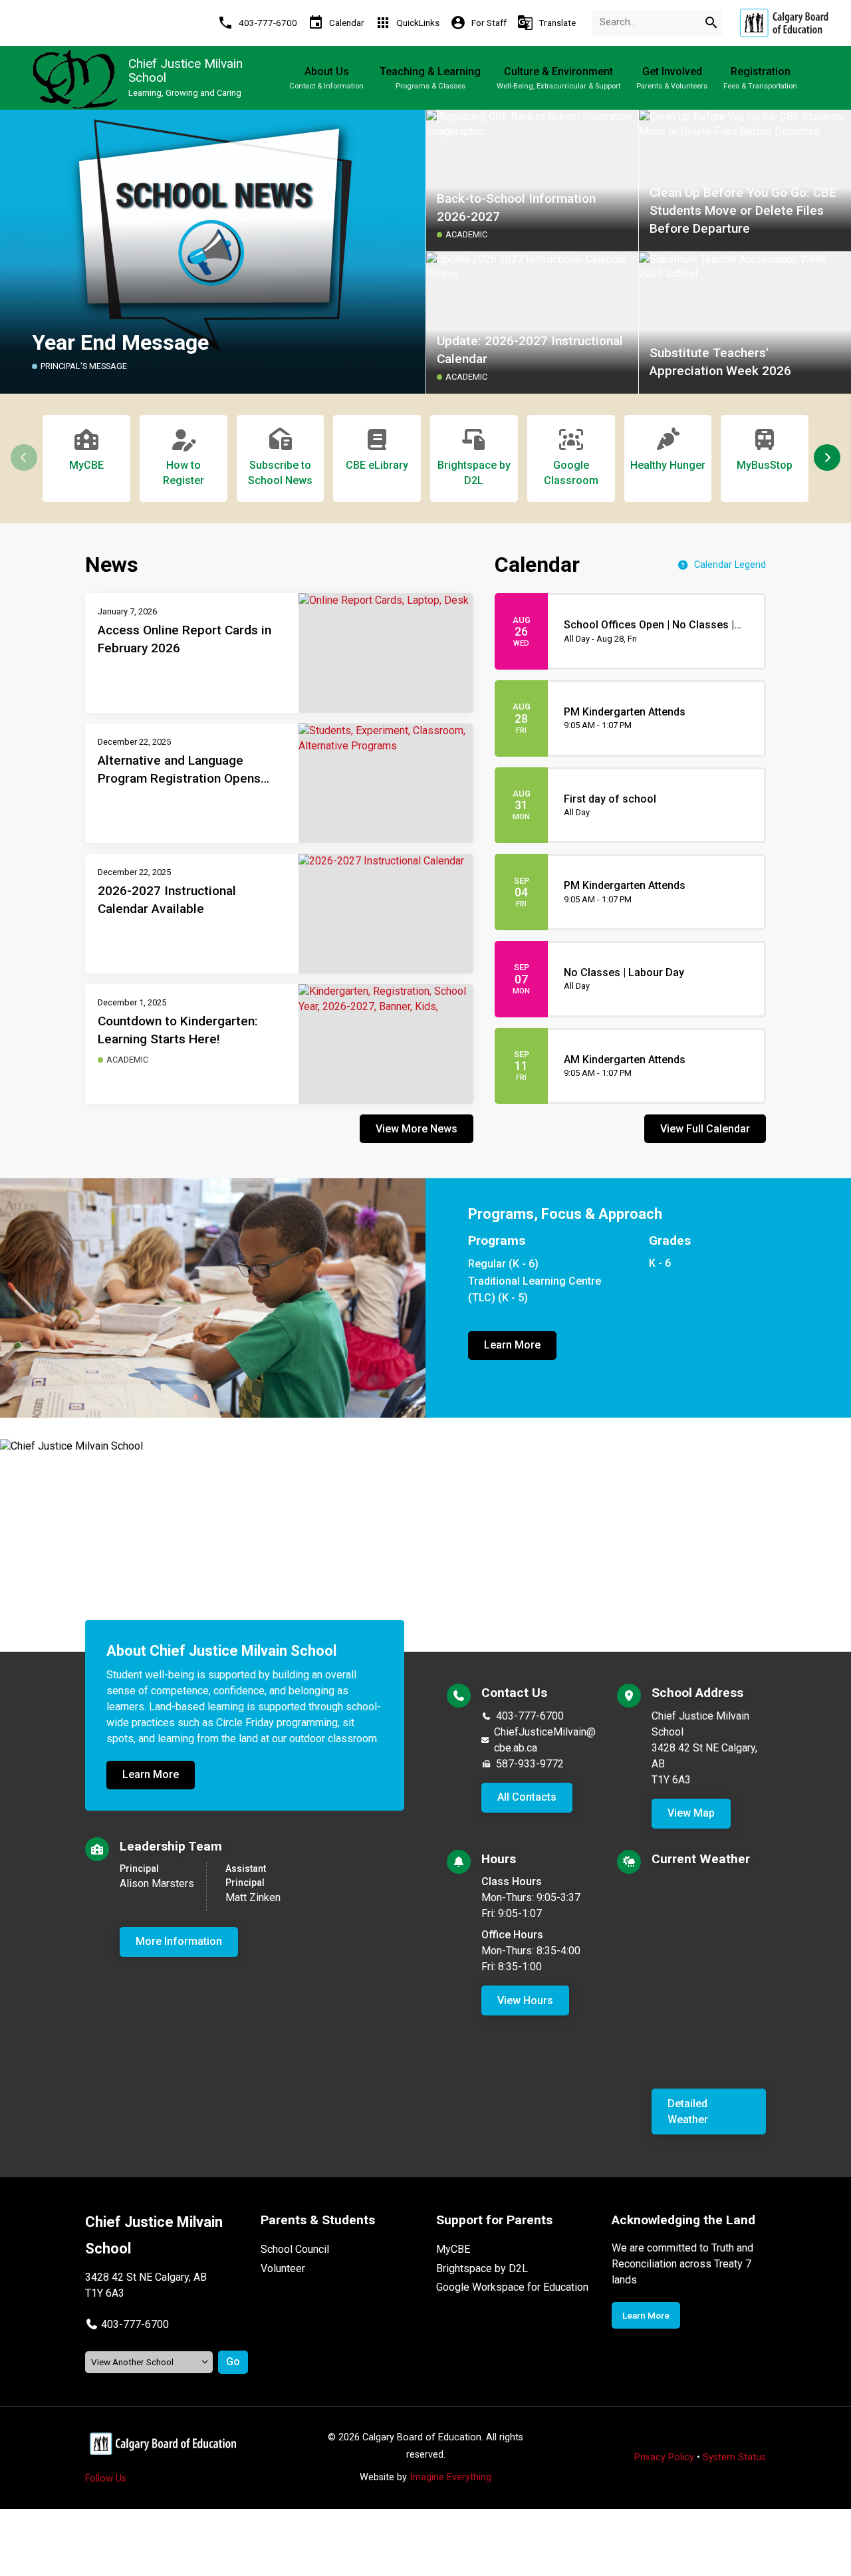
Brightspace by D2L (482, 2268)
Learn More (512, 1345)
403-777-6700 (530, 1716)
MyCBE (453, 2249)
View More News (417, 1129)
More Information (179, 1941)
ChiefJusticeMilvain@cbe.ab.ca (545, 1740)
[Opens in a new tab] (784, 23)
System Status (734, 2457)
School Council (295, 2249)
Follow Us (106, 2479)
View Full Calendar (705, 1129)
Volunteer (283, 2268)
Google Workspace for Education (512, 2287)
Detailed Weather (688, 2112)
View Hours (525, 2000)
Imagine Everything (450, 2477)
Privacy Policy (664, 2457)
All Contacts (527, 1797)
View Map (691, 1813)
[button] (827, 457)
